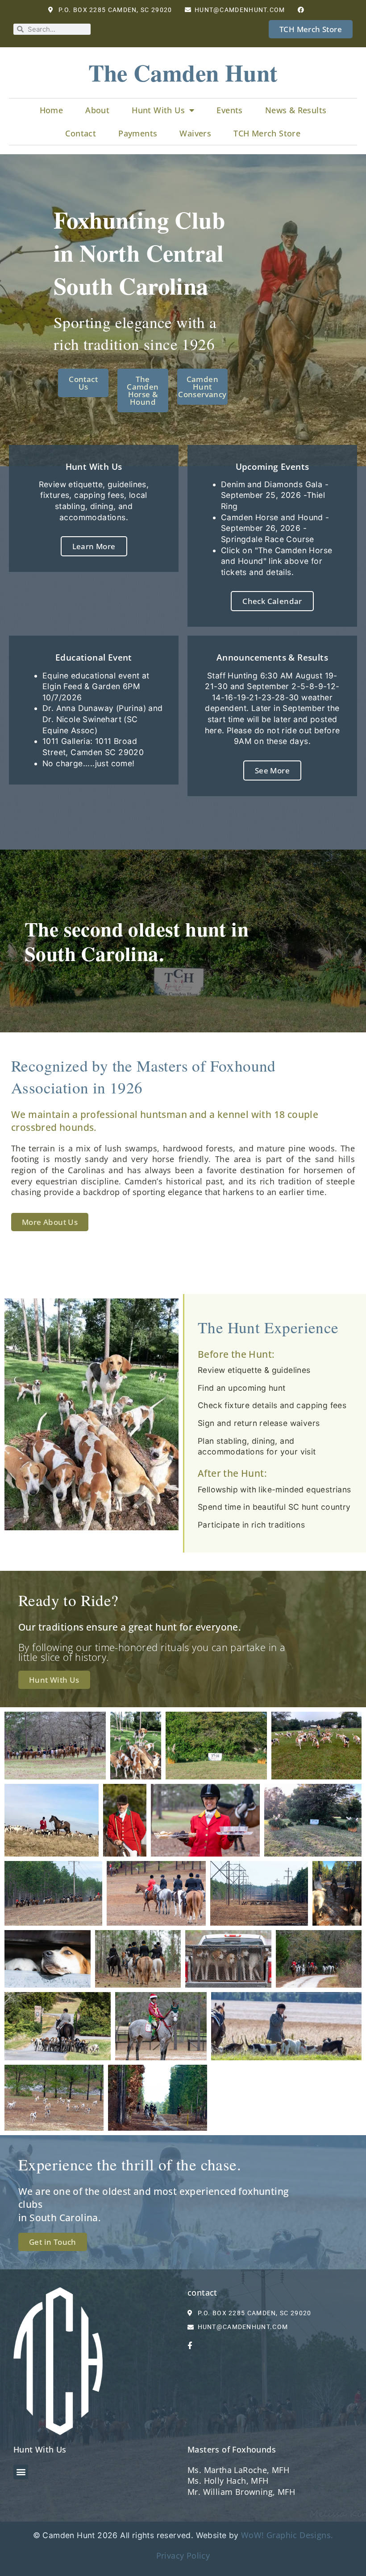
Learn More (94, 546)
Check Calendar (272, 601)
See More (272, 770)
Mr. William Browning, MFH (241, 2492)
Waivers (195, 133)
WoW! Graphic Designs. (287, 2535)
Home (52, 110)
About (97, 110)
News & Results (296, 110)
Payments (138, 133)
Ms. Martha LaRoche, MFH (238, 2470)
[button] (21, 2472)
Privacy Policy (183, 2555)
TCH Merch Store (267, 133)
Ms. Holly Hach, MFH (228, 2481)
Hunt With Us (158, 110)
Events (229, 110)
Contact (81, 133)
